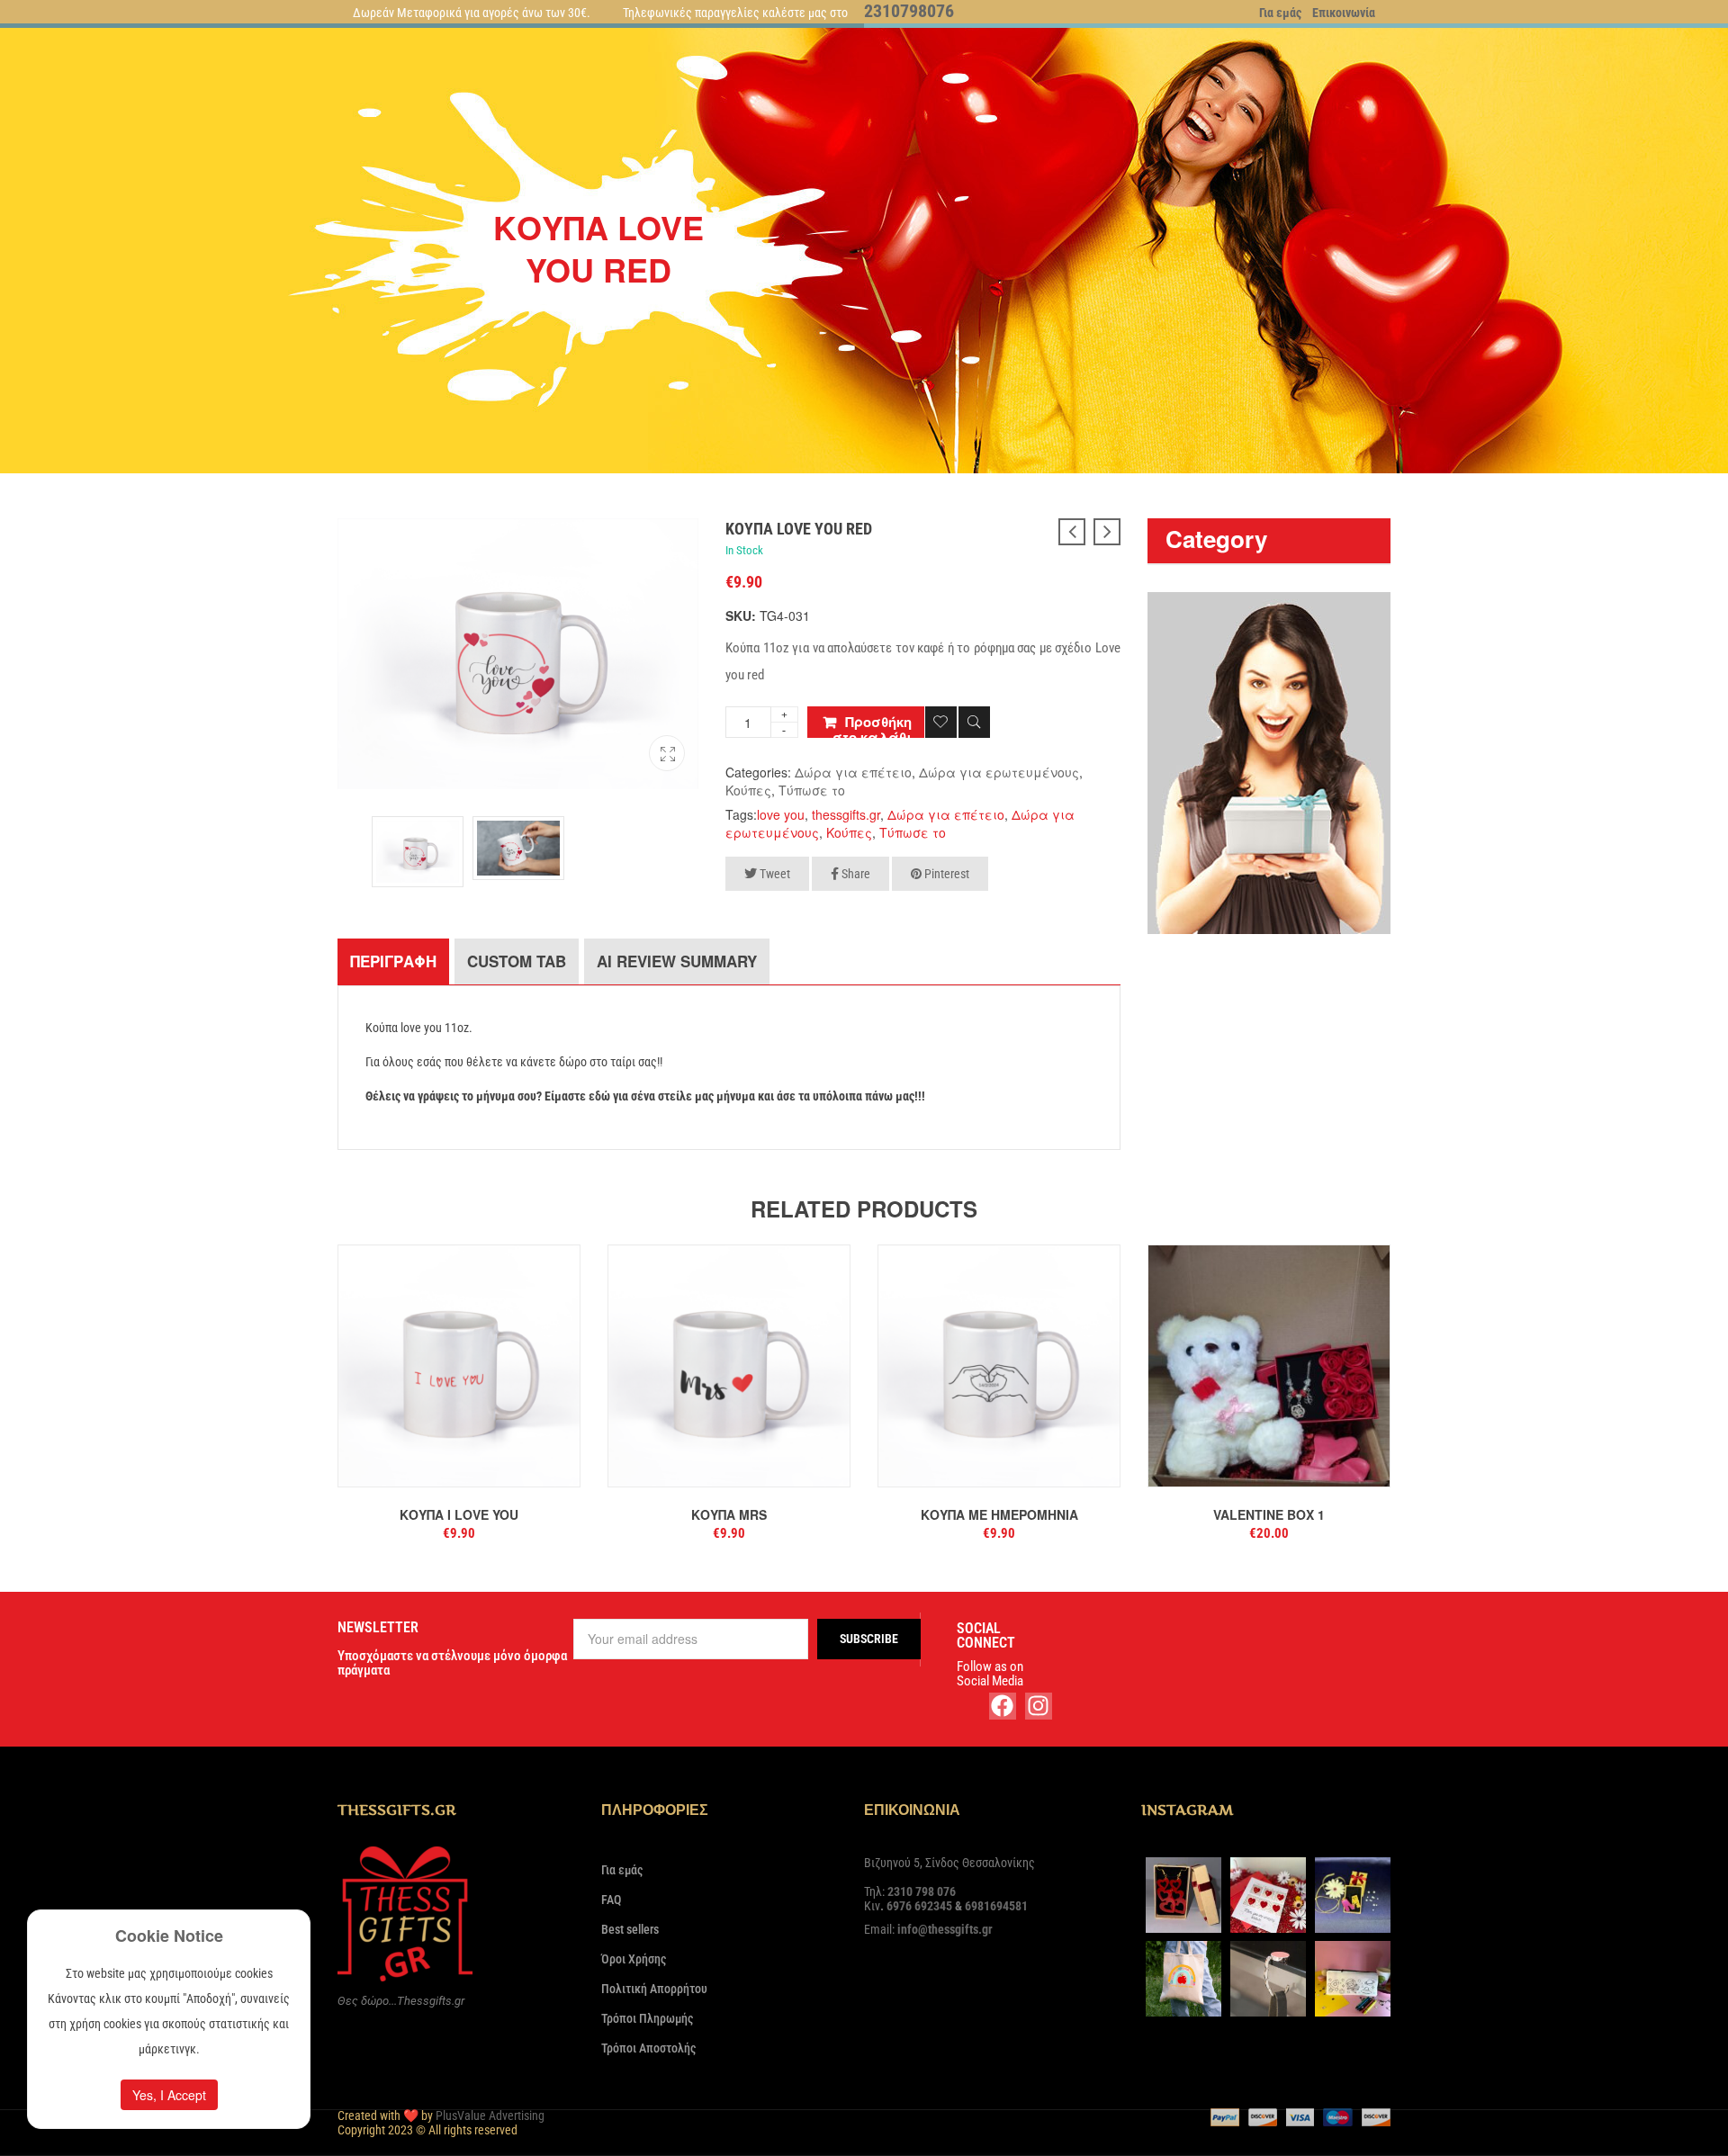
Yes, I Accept (169, 2095)
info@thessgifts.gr (945, 1929)
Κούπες (748, 790)
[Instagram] (1039, 1706)
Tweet (774, 874)
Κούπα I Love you (459, 1514)
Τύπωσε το (812, 790)
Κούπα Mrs (729, 1514)
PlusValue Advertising (490, 2116)
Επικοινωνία (1344, 13)
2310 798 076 (922, 1891)
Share (855, 874)
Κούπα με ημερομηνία (999, 1514)
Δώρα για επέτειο (853, 772)
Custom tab (517, 961)
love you (781, 814)
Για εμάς (1280, 13)
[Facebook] (1003, 1706)
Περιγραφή (393, 961)
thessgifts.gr (846, 814)
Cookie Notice (169, 1936)
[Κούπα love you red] (667, 749)
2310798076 (909, 11)
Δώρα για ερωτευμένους (999, 772)
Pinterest (945, 874)
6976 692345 (919, 1906)
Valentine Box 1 (1269, 1514)
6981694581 (996, 1906)
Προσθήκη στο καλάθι (873, 725)
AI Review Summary (677, 961)
